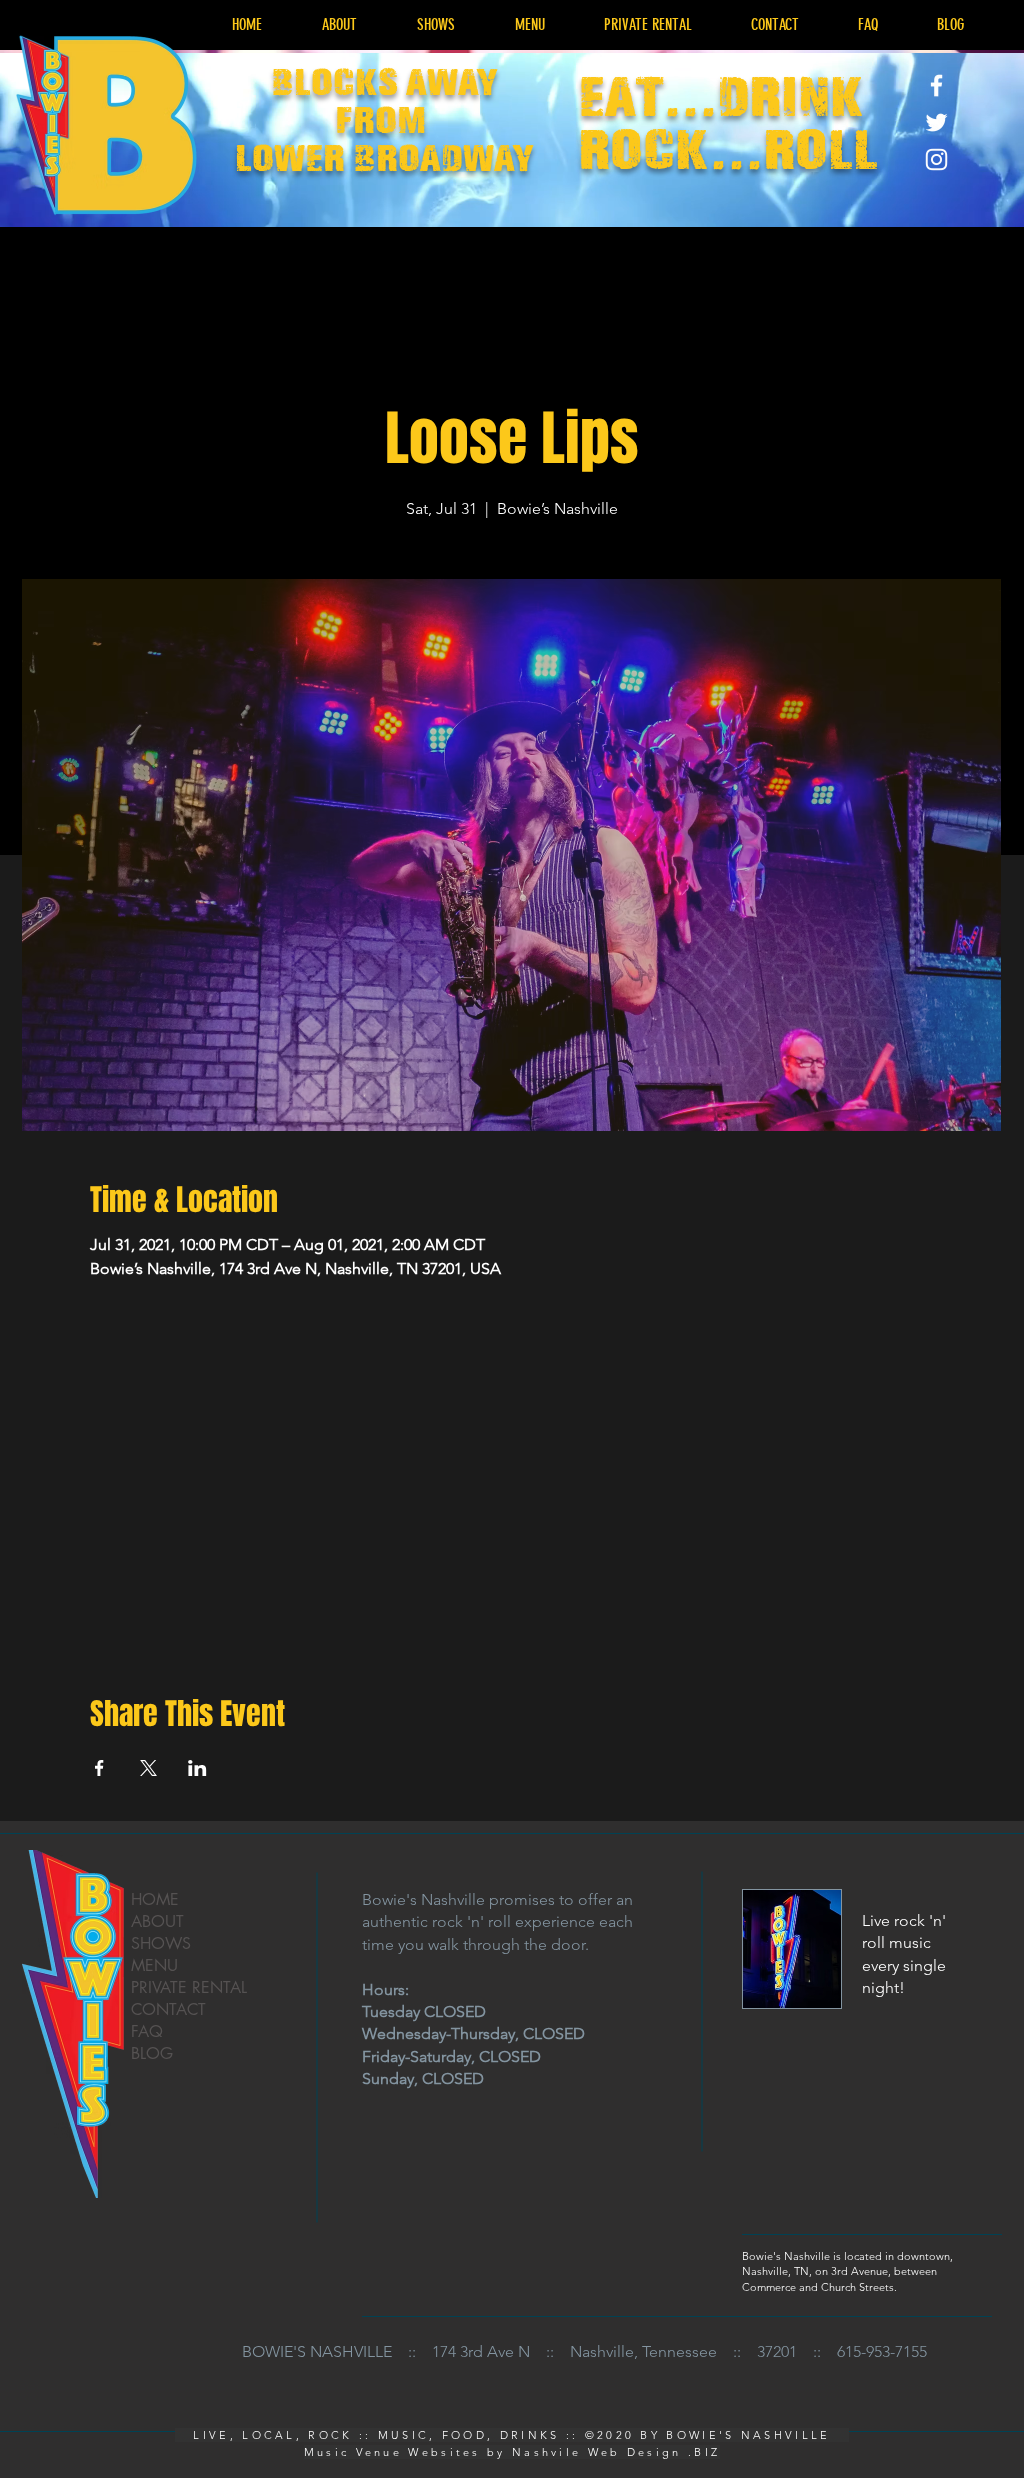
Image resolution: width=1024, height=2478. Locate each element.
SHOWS (161, 1943)
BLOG (152, 2053)
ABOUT (157, 1921)
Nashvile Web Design (597, 2452)
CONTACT (168, 2009)
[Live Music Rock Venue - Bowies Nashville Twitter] (936, 122)
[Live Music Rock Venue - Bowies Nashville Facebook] (936, 85)
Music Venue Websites (392, 2452)
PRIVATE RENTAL (189, 1987)
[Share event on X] (148, 1768)
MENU (154, 1965)
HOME (155, 1899)
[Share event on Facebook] (99, 1768)
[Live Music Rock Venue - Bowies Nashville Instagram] (936, 159)
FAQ (147, 2031)
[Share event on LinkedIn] (197, 1768)
